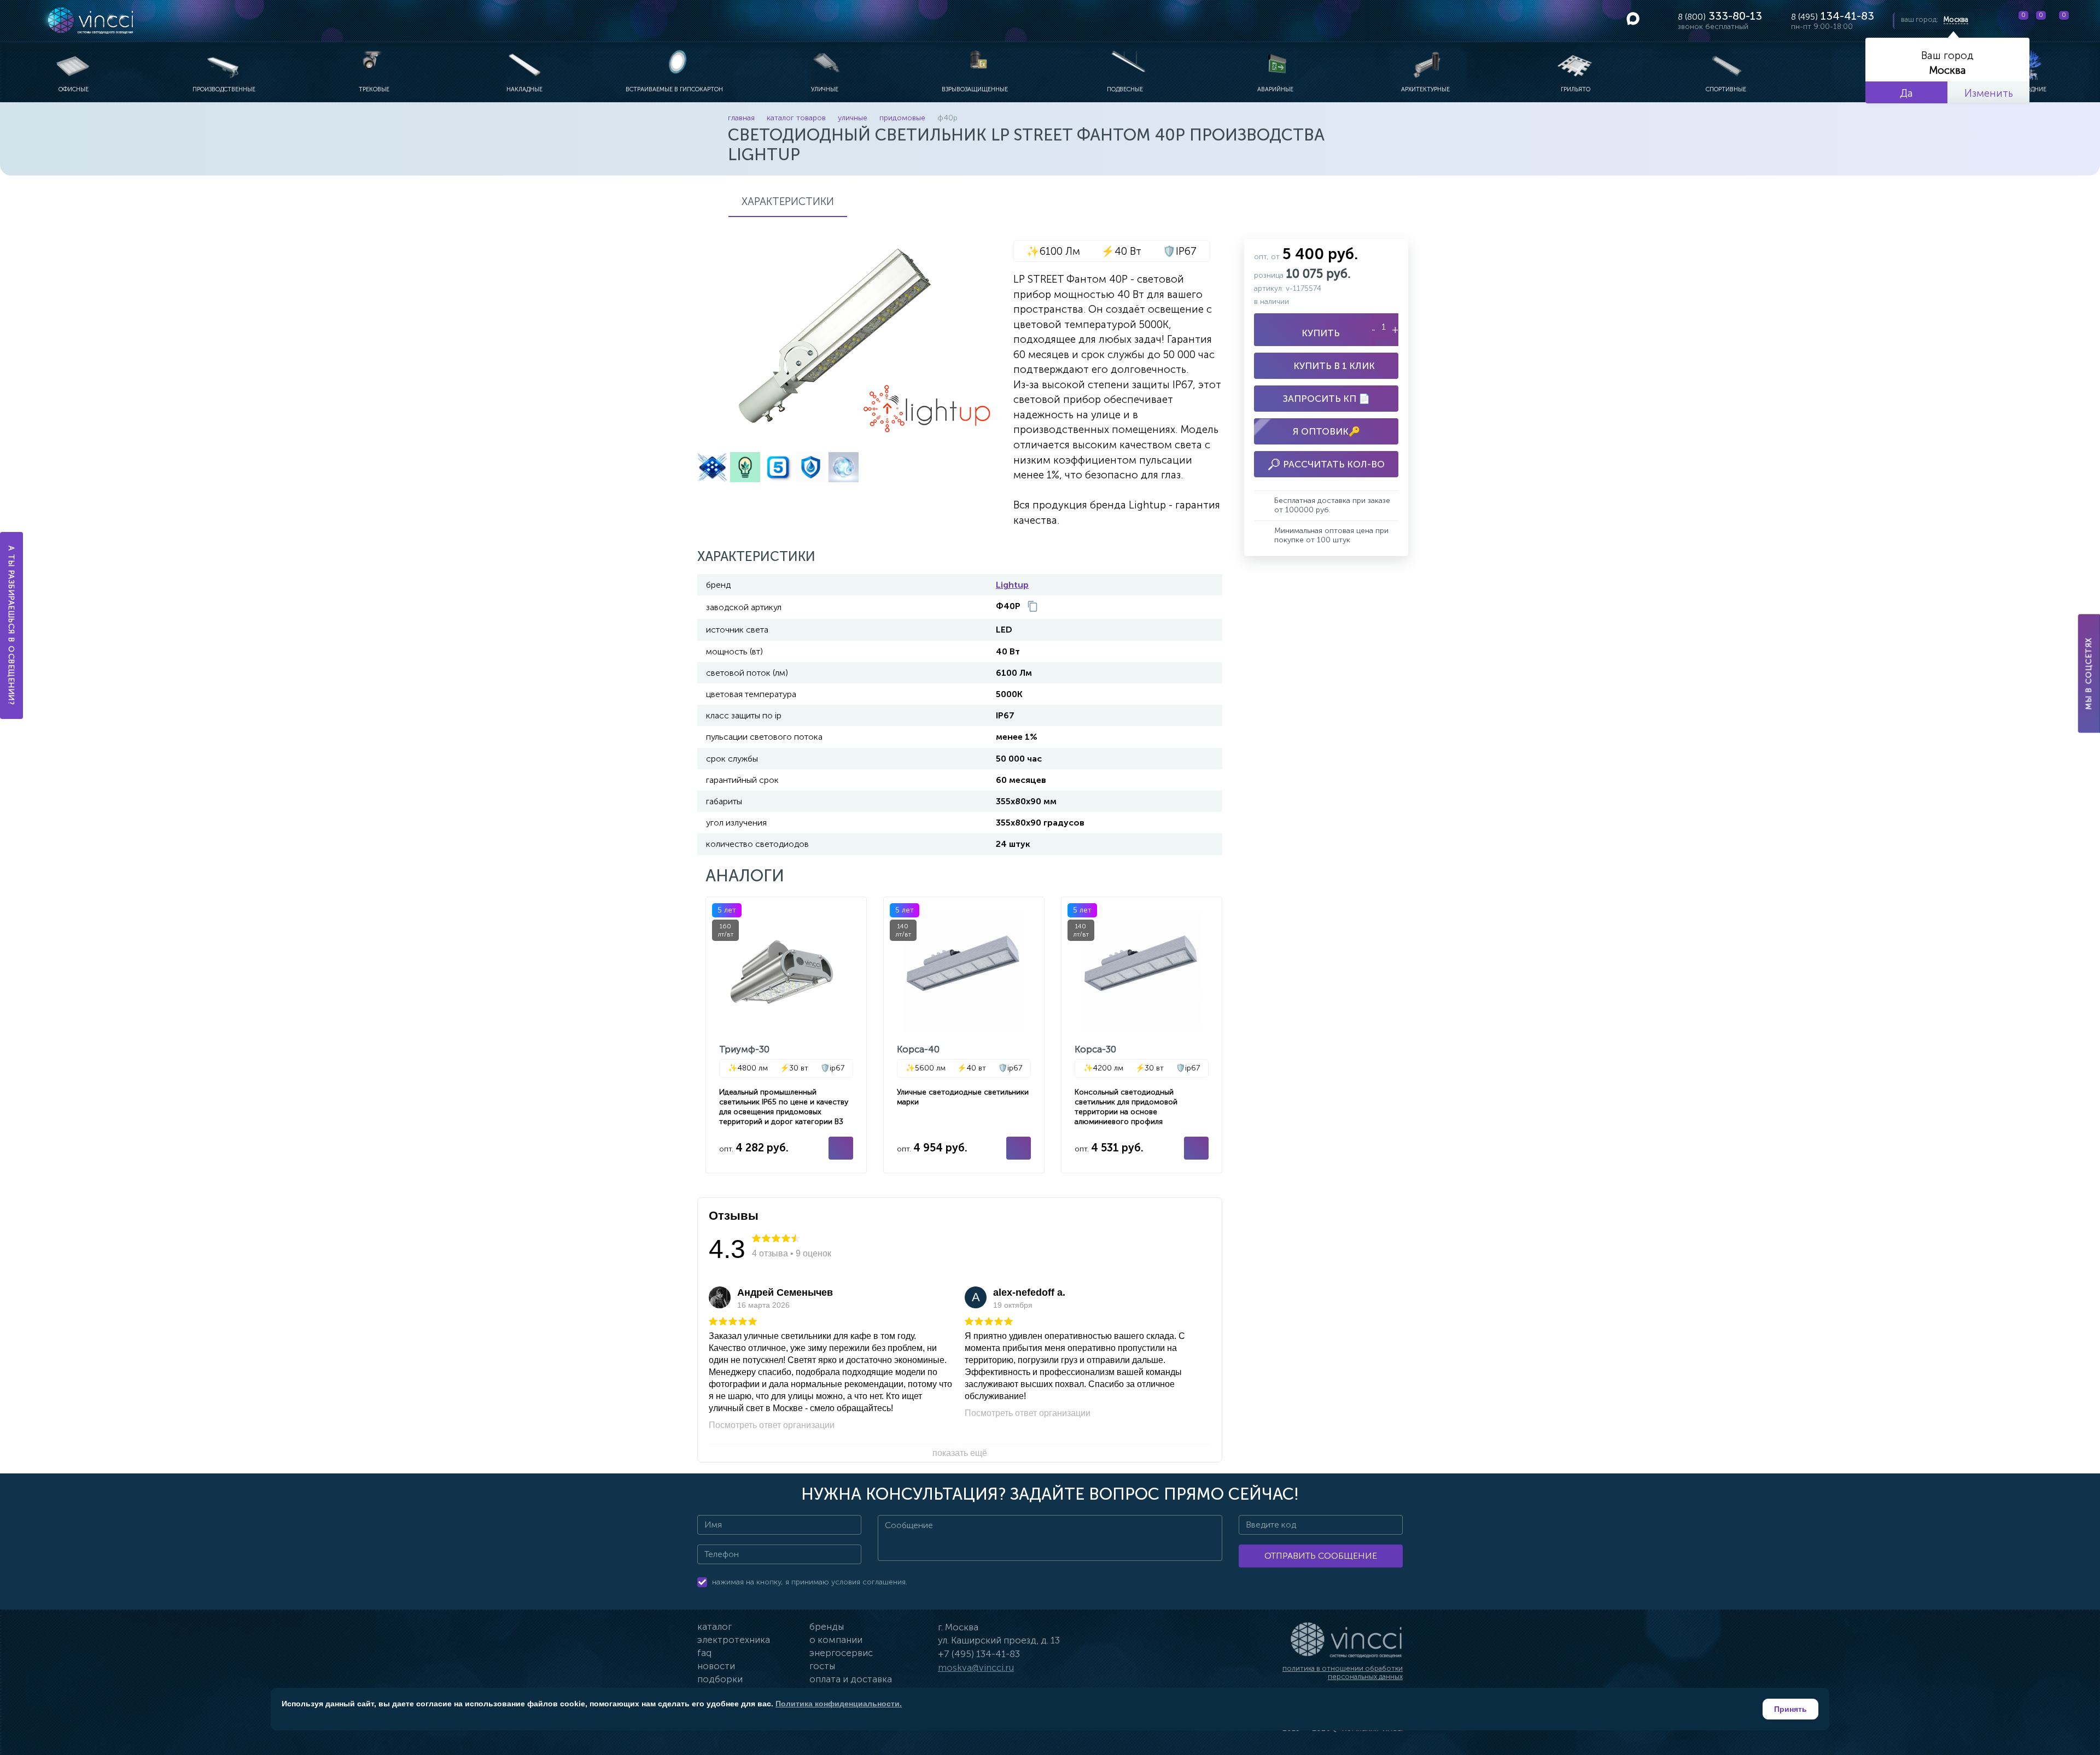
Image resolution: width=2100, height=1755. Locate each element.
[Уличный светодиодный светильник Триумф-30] (786, 1035)
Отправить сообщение (1321, 1556)
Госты (822, 1666)
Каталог (714, 1627)
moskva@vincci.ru (976, 1668)
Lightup (1012, 585)
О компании (836, 1640)
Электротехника (734, 1640)
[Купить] (841, 1148)
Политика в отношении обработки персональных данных (1343, 1673)
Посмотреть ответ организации (772, 1425)
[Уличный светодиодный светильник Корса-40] (964, 1035)
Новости (716, 1666)
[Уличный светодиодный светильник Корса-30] (1142, 1035)
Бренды (827, 1627)
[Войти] (2083, 21)
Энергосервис (841, 1653)
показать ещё (960, 1453)
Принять (1790, 1709)
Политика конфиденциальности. (839, 1704)
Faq (704, 1653)
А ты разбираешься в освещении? (12, 625)
